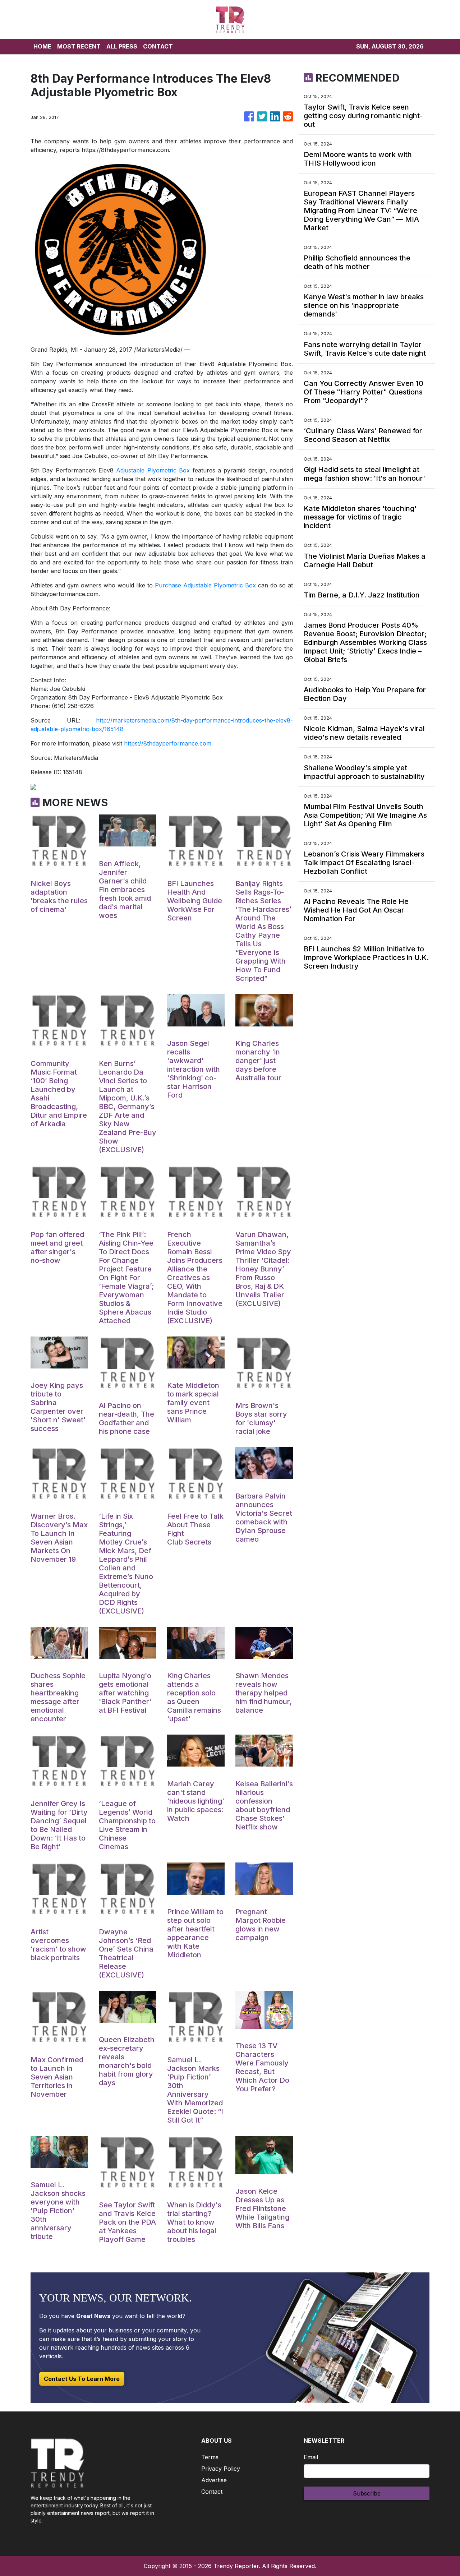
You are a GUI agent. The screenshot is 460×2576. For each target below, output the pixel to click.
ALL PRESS (122, 46)
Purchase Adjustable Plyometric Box (205, 585)
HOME (42, 46)
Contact (212, 2492)
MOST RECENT (79, 46)
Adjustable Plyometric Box (153, 470)
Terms (210, 2457)
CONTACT (158, 46)
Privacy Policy (221, 2469)
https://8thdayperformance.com (168, 743)
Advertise (214, 2480)
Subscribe (367, 2493)
